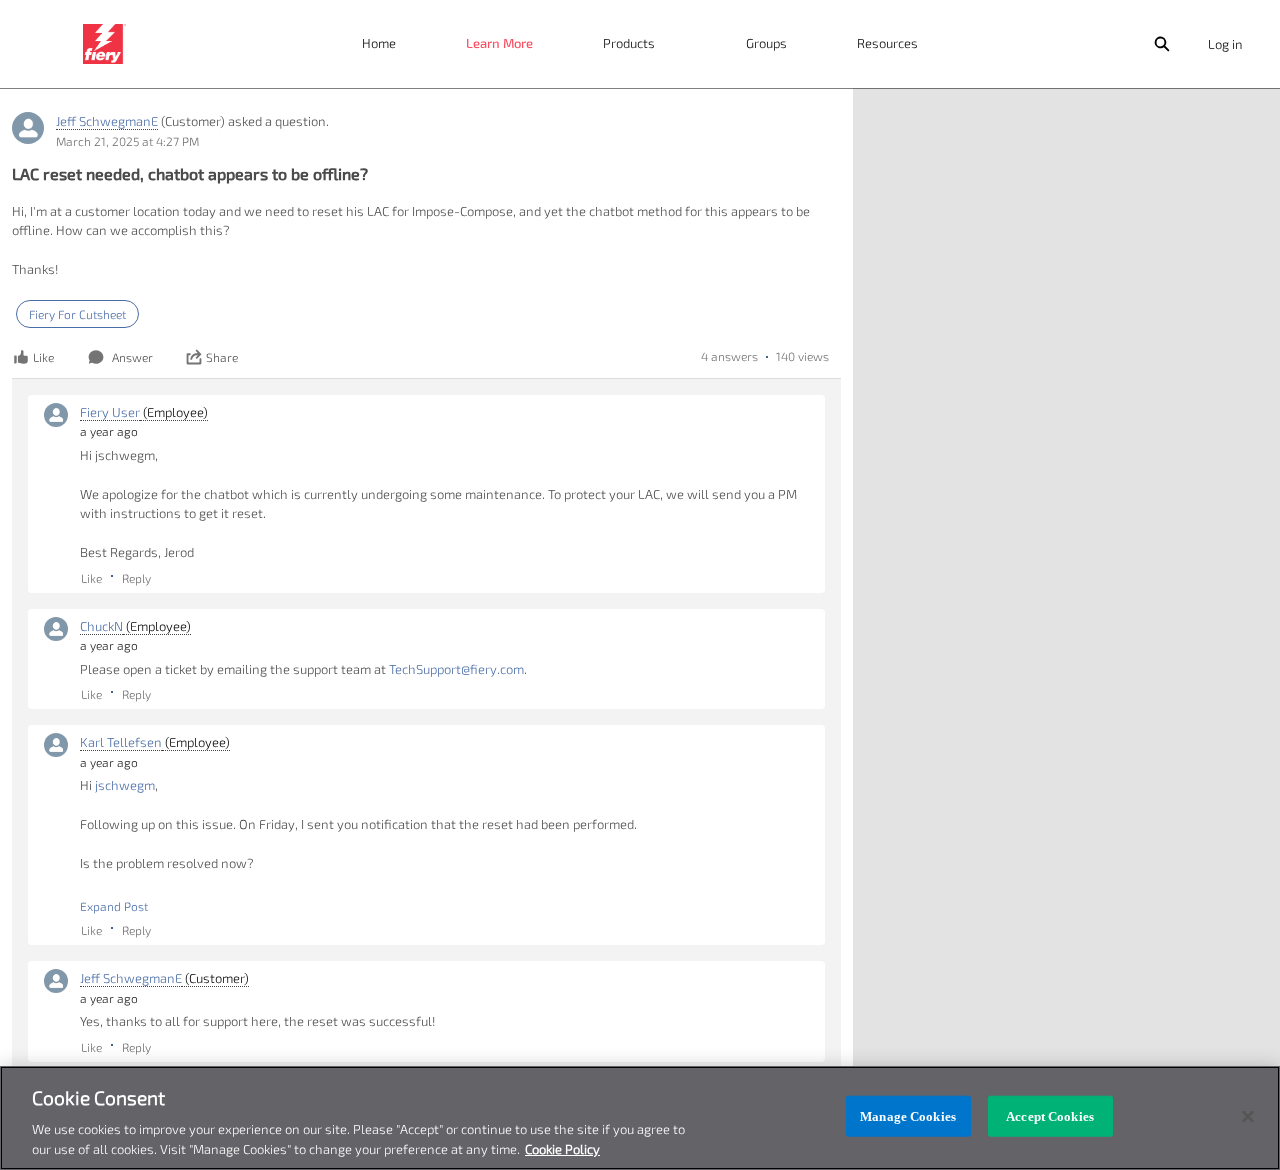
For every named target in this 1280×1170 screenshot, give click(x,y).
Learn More (499, 43)
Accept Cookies (1050, 1116)
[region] (640, 1118)
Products (629, 43)
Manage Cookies (908, 1116)
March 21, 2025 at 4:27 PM (127, 141)
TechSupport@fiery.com (456, 669)
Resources (887, 43)
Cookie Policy (562, 1149)
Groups (766, 43)
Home (379, 43)
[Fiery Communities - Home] (104, 44)
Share (222, 357)
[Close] (1248, 1117)
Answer (132, 357)
